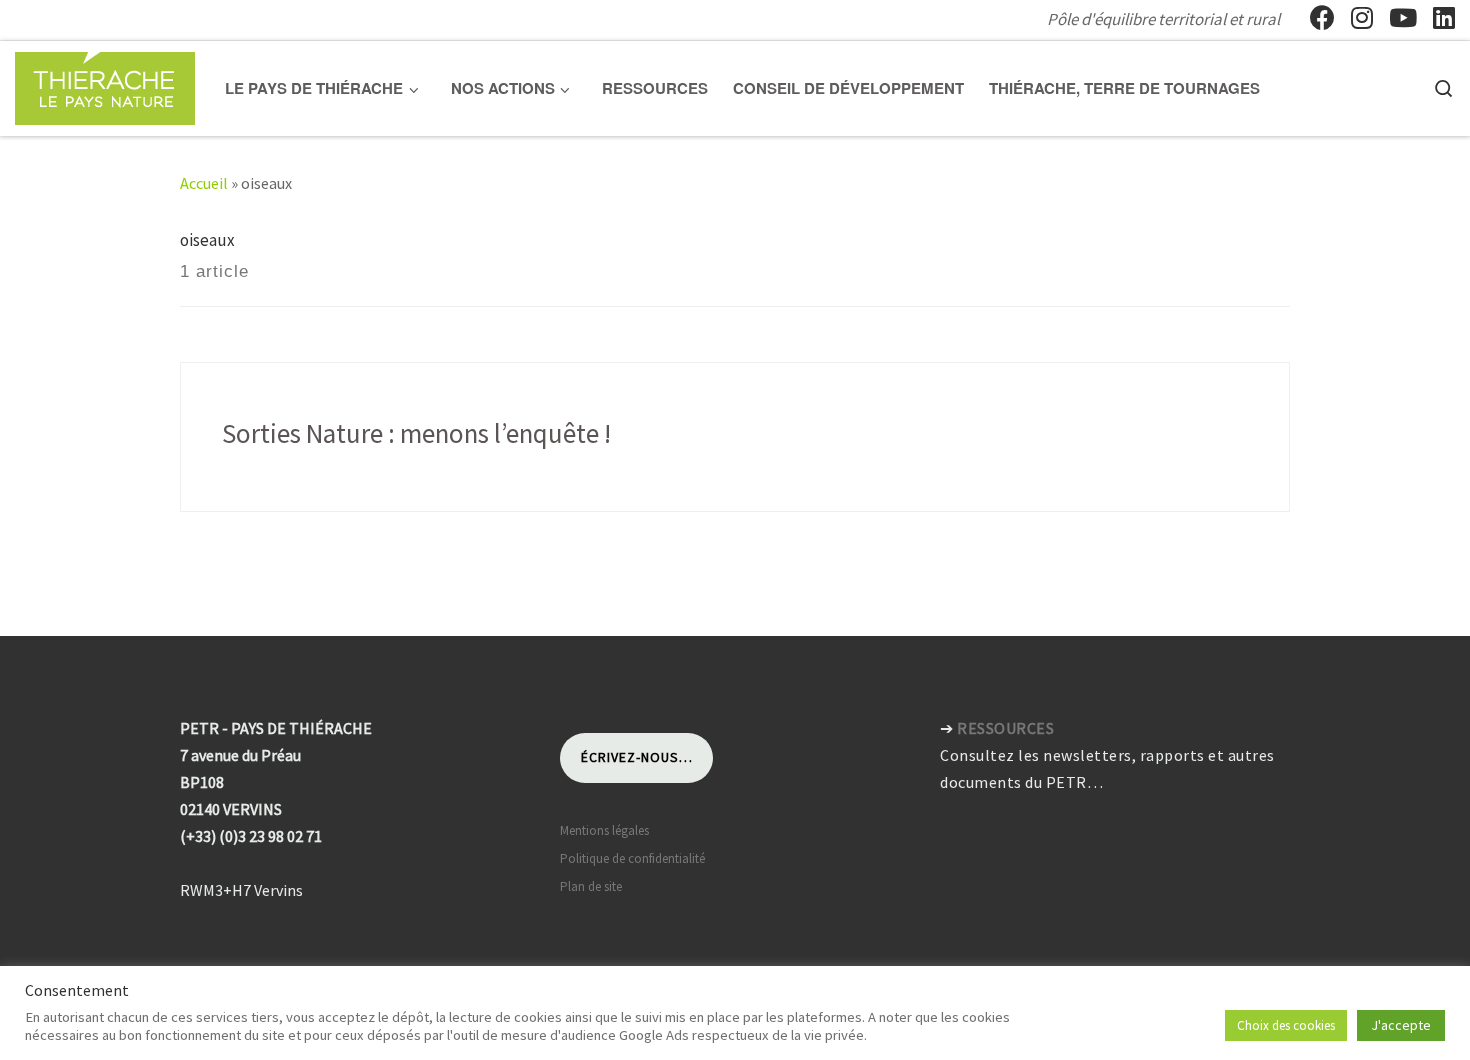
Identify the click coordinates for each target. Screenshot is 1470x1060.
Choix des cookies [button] (1286, 1025)
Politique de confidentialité (632, 858)
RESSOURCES (1005, 728)
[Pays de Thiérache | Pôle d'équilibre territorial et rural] (105, 84)
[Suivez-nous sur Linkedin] (1444, 18)
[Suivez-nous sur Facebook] (1322, 18)
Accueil (204, 183)
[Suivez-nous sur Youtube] (1403, 18)
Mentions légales (604, 830)
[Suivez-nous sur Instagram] (1362, 18)
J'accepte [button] (1401, 1025)
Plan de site (591, 886)
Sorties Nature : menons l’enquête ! (416, 433)
